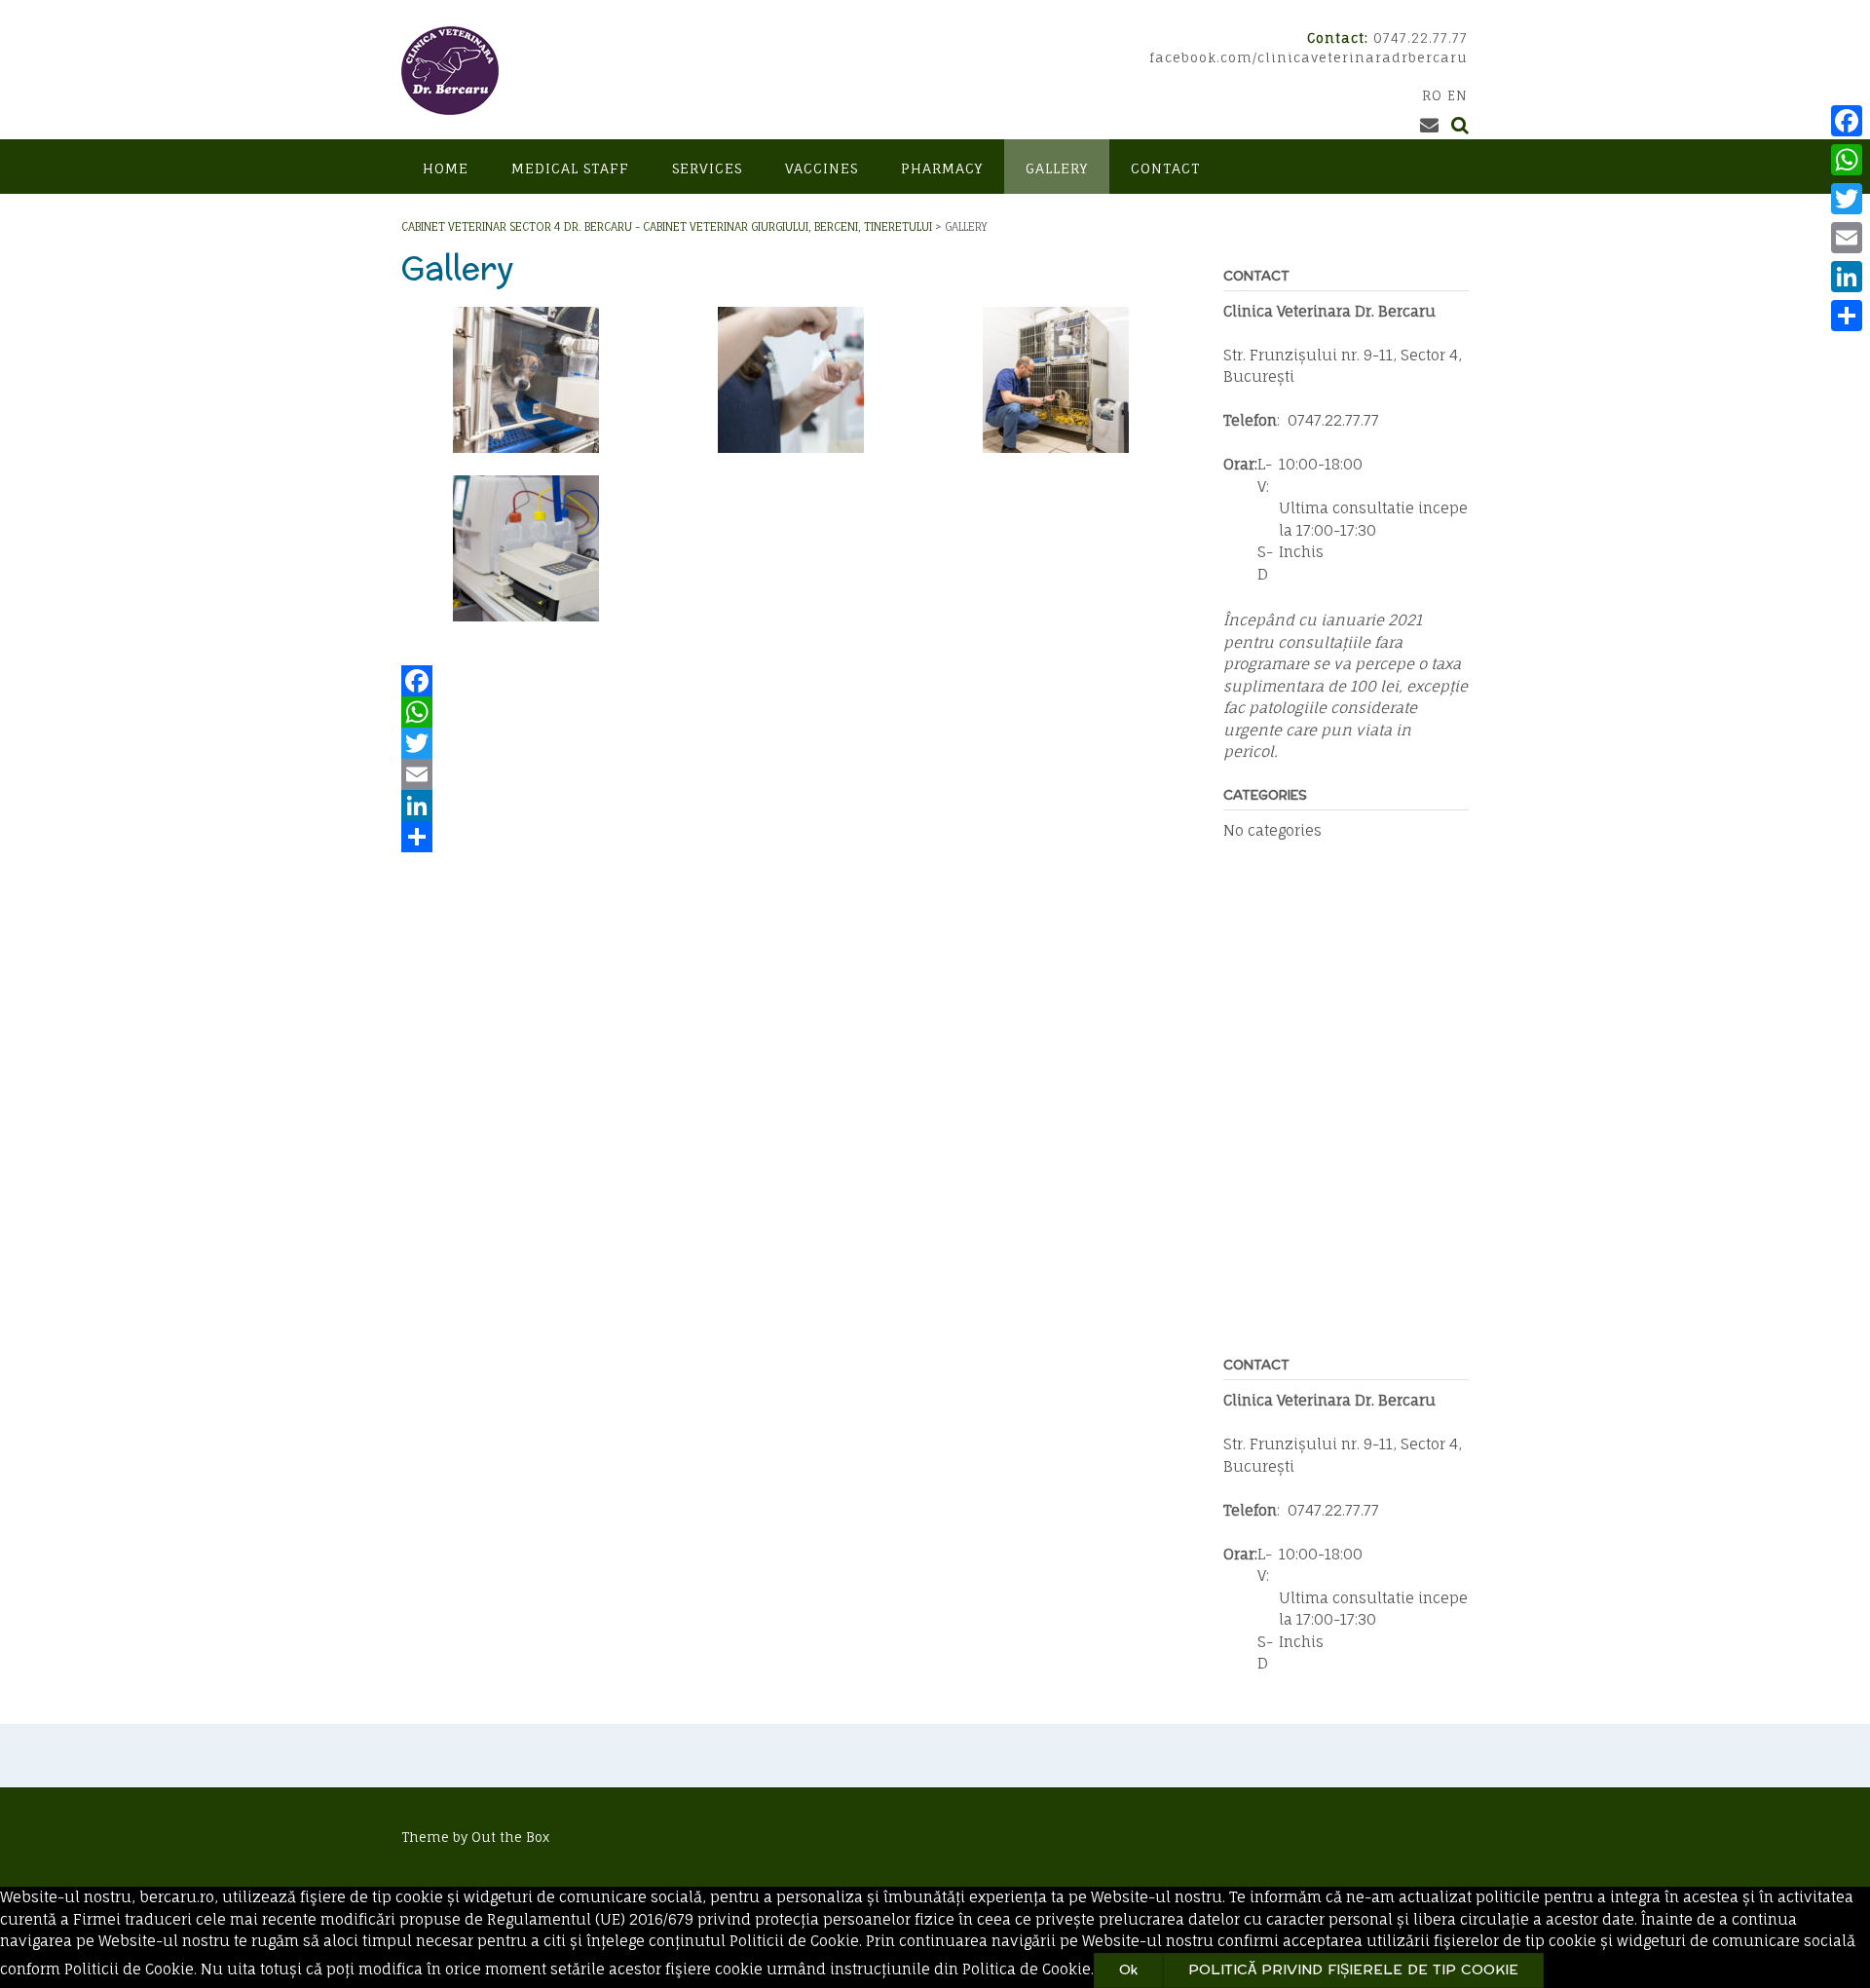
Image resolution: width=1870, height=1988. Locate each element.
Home (446, 168)
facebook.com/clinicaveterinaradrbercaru (1309, 57)
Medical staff (570, 168)
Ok (1128, 1970)
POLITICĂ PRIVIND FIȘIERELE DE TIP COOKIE (1353, 1970)
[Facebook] (791, 681)
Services (707, 168)
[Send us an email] (1429, 125)
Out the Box (510, 1837)
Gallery (1057, 168)
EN (1458, 95)
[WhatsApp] (791, 712)
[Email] (791, 774)
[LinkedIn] (791, 806)
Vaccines (822, 168)
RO (1432, 95)
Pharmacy (942, 168)
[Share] (791, 837)
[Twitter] (791, 743)
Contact (1165, 168)
